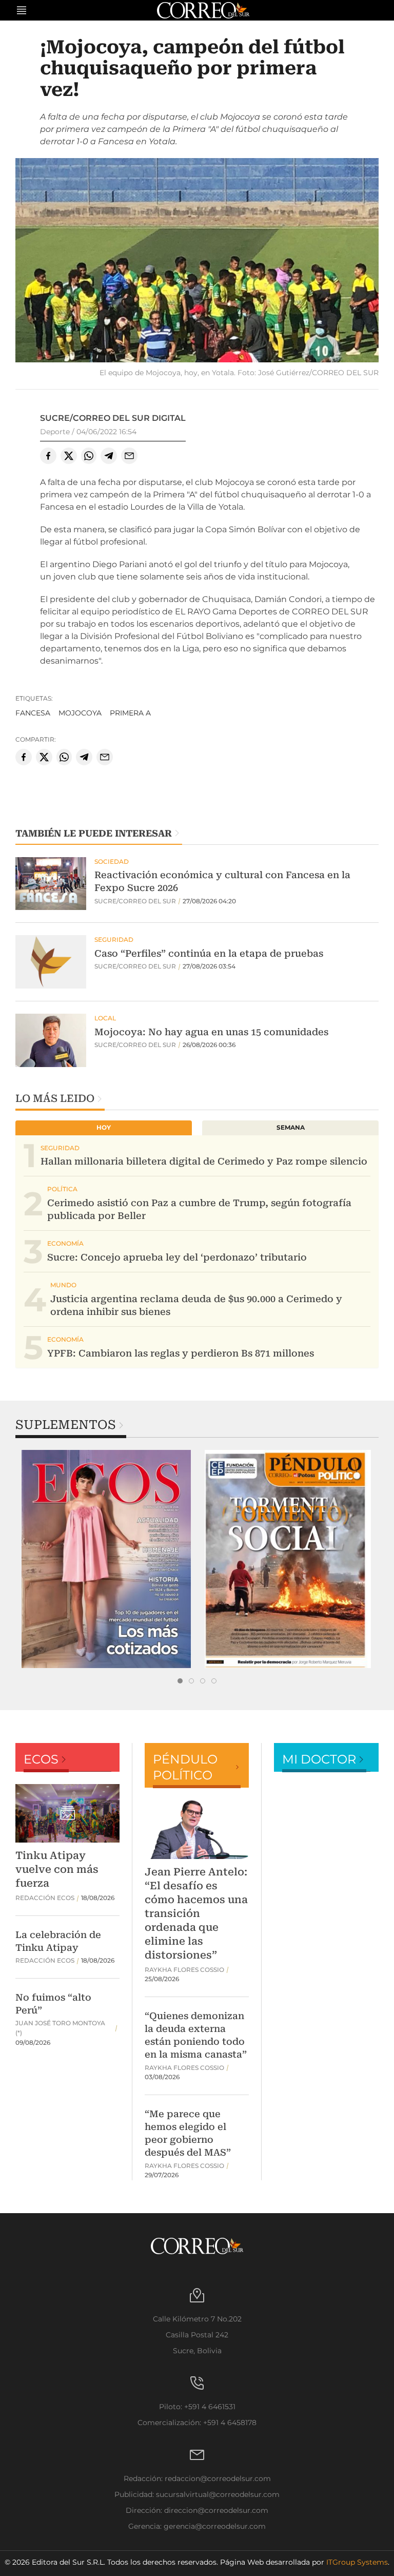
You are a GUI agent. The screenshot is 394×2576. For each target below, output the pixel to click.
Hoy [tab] (104, 1127)
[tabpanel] (106, 1559)
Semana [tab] (291, 1127)
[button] (197, 262)
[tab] (180, 1681)
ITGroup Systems (357, 2562)
